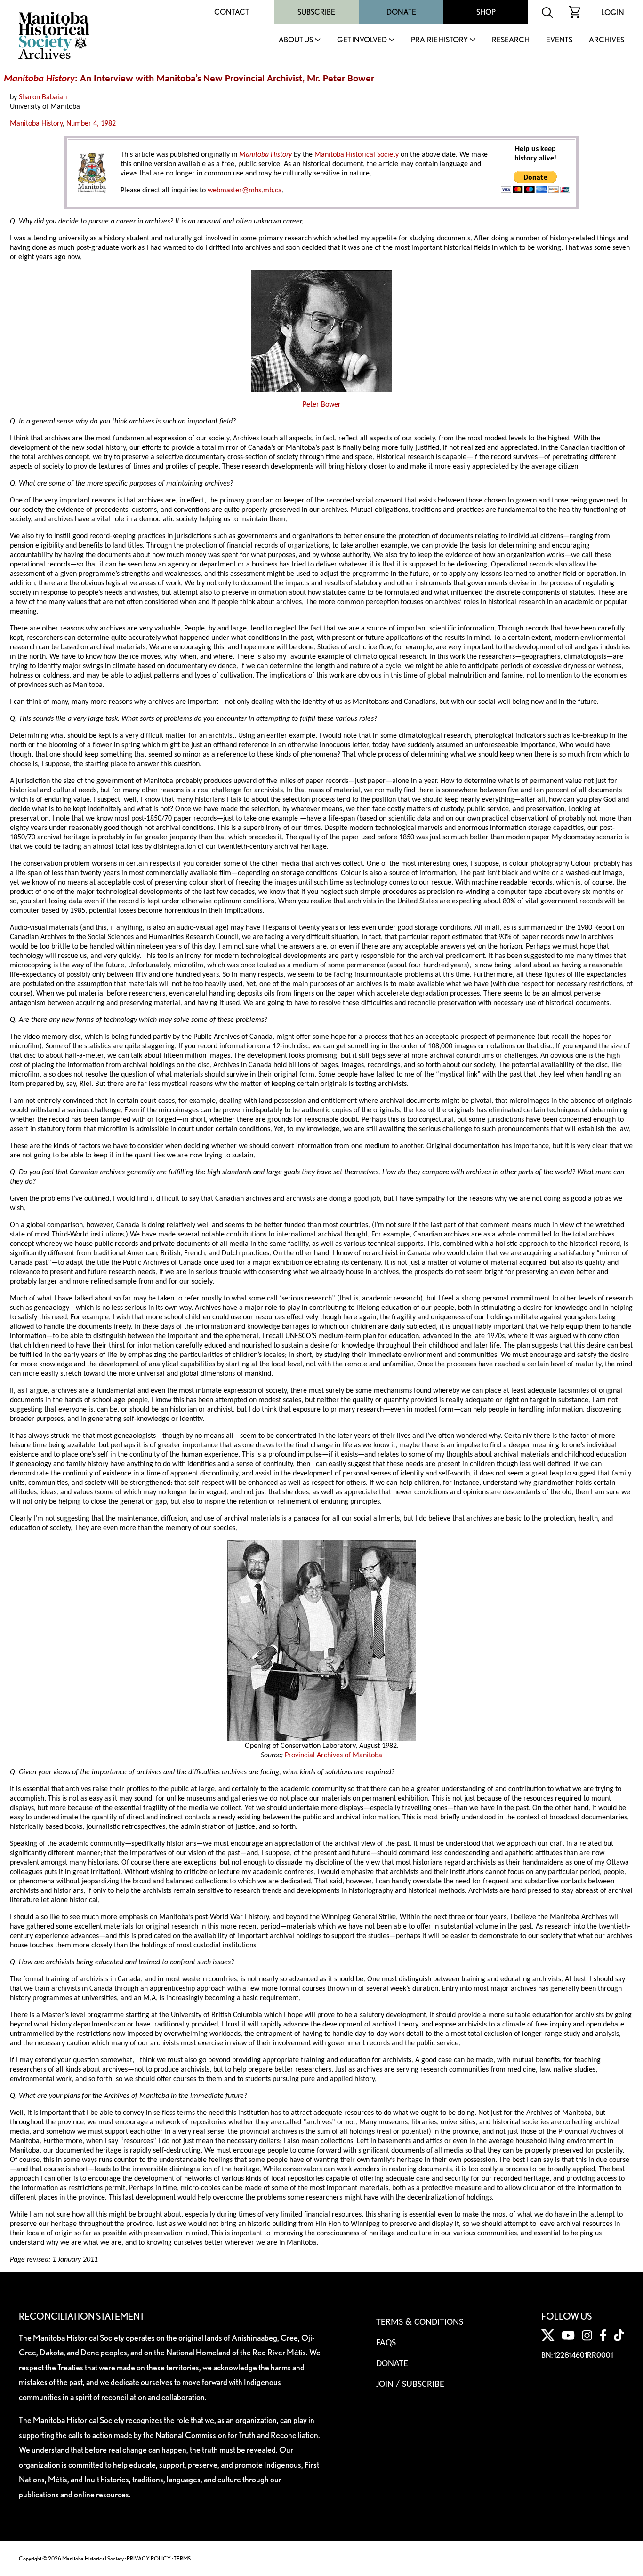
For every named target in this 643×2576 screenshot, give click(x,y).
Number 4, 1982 (91, 124)
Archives (607, 40)
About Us (296, 40)
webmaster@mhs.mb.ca (245, 191)
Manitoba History (36, 124)
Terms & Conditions (420, 2322)
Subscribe (316, 12)
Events (559, 40)
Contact (232, 12)
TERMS (182, 2558)
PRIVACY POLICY (149, 2558)
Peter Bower (322, 405)
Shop (486, 12)
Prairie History (439, 40)
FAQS (386, 2343)
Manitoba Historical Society (357, 155)
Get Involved (362, 40)
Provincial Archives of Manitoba (334, 1755)
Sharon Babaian (43, 97)
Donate (401, 12)
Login (613, 12)
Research (511, 40)
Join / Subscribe (410, 2385)
